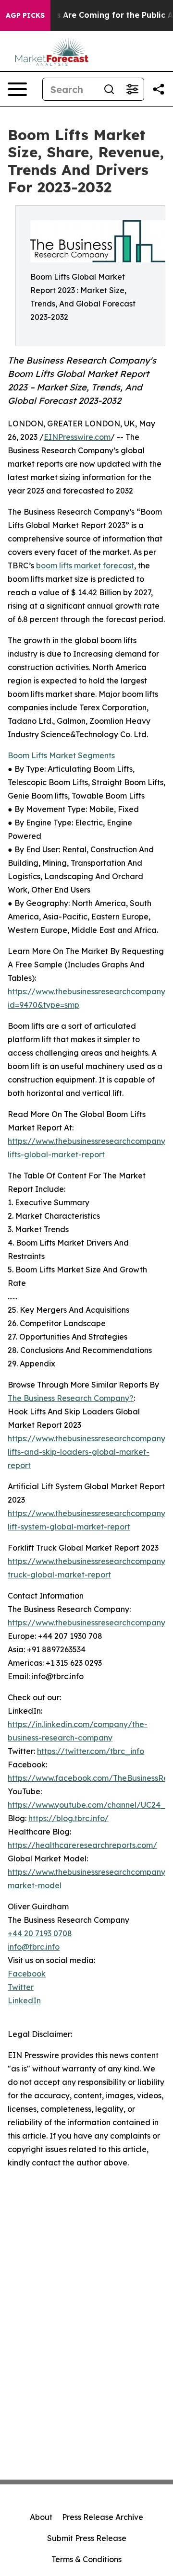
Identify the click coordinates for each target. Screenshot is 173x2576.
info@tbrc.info (34, 1947)
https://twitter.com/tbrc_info (91, 1751)
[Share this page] (159, 89)
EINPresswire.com (77, 437)
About (41, 2517)
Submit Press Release (87, 2538)
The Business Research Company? (71, 1398)
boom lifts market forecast (85, 565)
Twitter (21, 1987)
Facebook (27, 1974)
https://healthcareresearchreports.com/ (82, 1845)
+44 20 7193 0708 (40, 1933)
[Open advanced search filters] (132, 89)
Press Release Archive (103, 2517)
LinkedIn (24, 2000)
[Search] (109, 89)
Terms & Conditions (86, 2559)
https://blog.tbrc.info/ (68, 1818)
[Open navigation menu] (17, 89)
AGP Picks (25, 15)
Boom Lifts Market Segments (61, 755)
